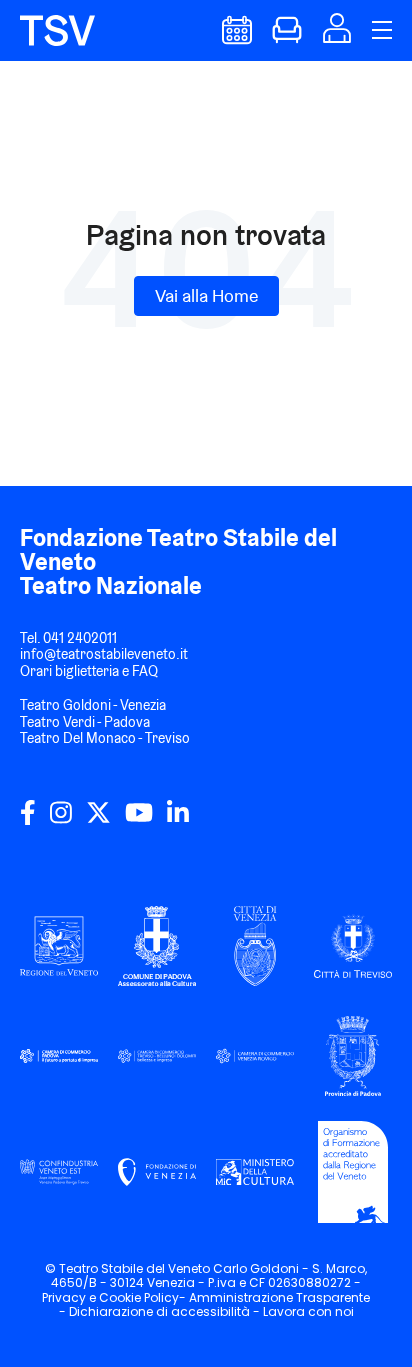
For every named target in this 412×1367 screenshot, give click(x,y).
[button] (337, 36)
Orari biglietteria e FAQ (89, 671)
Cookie (120, 1297)
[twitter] (98, 820)
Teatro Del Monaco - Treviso (105, 738)
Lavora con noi (308, 1311)
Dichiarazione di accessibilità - (166, 1311)
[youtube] (139, 820)
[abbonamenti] (287, 38)
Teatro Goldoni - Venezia (93, 705)
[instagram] (61, 820)
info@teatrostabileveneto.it (104, 654)
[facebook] (28, 820)
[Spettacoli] (237, 38)
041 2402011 (80, 638)
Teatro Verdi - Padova (85, 722)
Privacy (64, 1297)
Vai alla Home (206, 295)
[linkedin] (178, 820)
